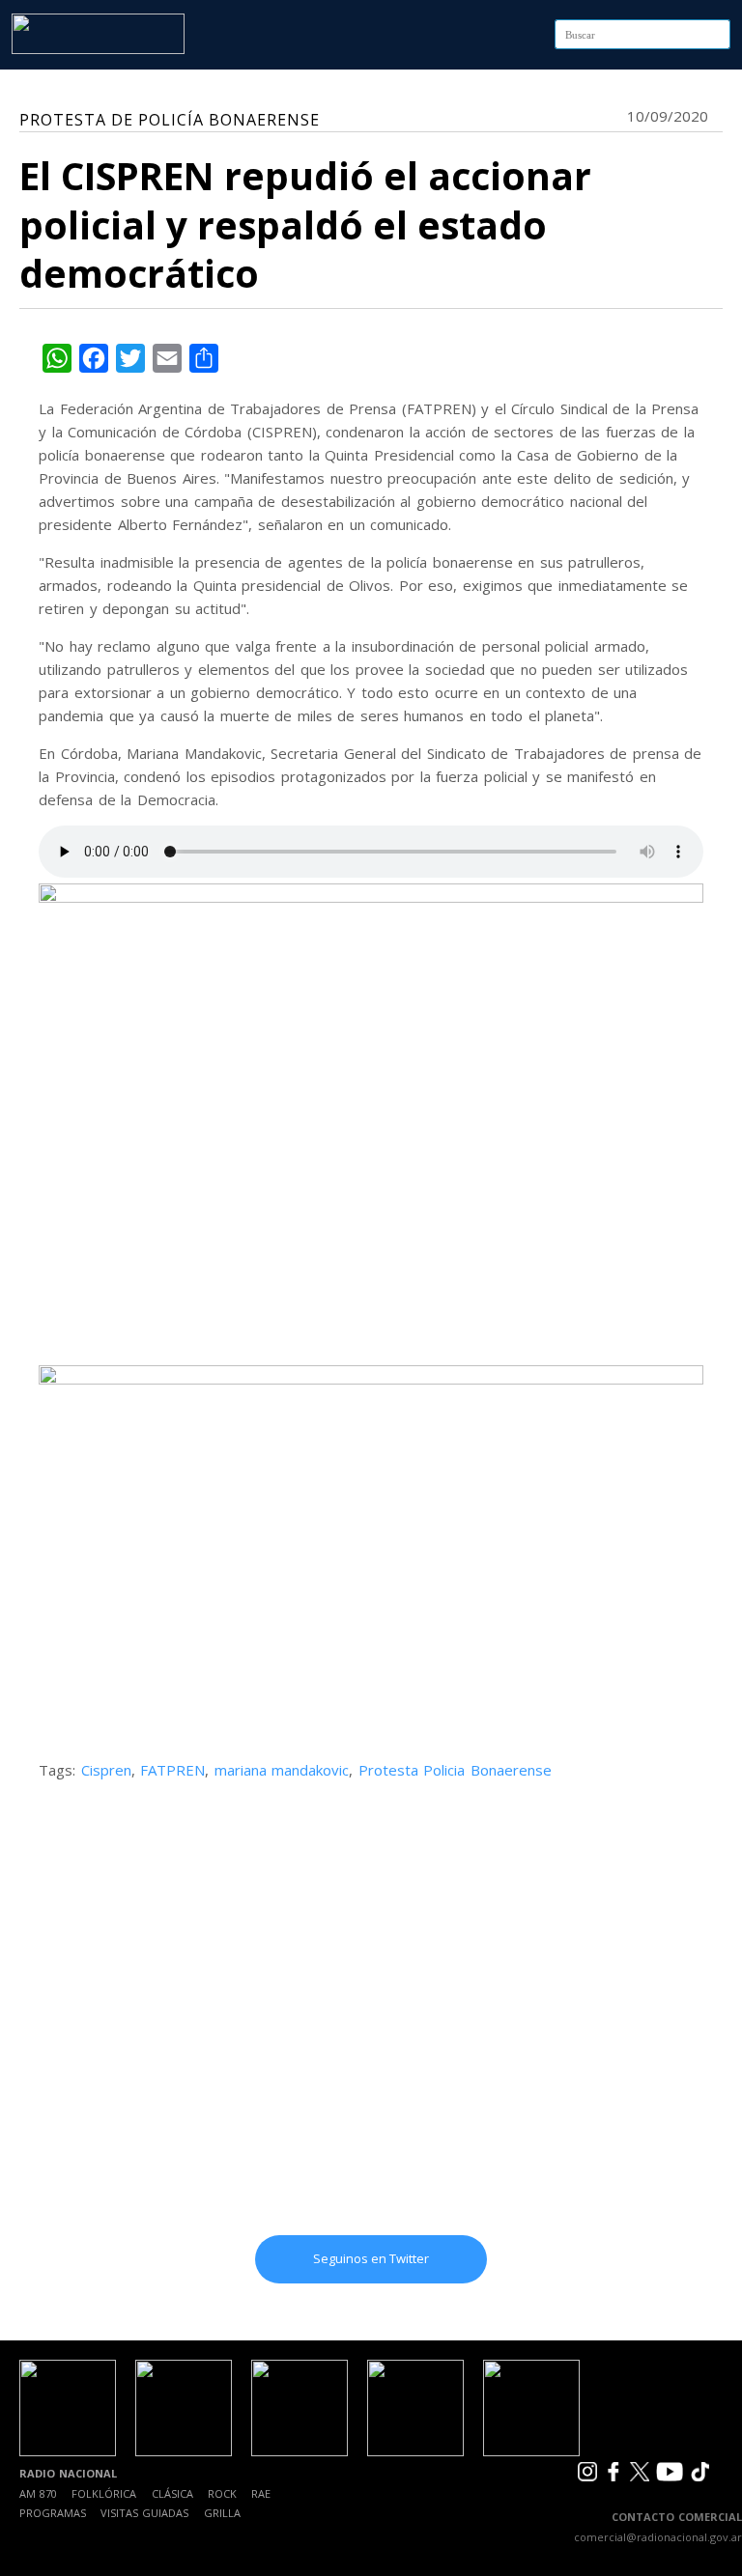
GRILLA (222, 2513)
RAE (261, 2493)
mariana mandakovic (282, 1770)
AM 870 (38, 2493)
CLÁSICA (172, 2493)
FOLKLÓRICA (104, 2493)
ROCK (222, 2493)
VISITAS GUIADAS (144, 2513)
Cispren (106, 1770)
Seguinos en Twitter (371, 2258)
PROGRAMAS (53, 2513)
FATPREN (172, 1770)
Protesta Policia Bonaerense (455, 1770)
